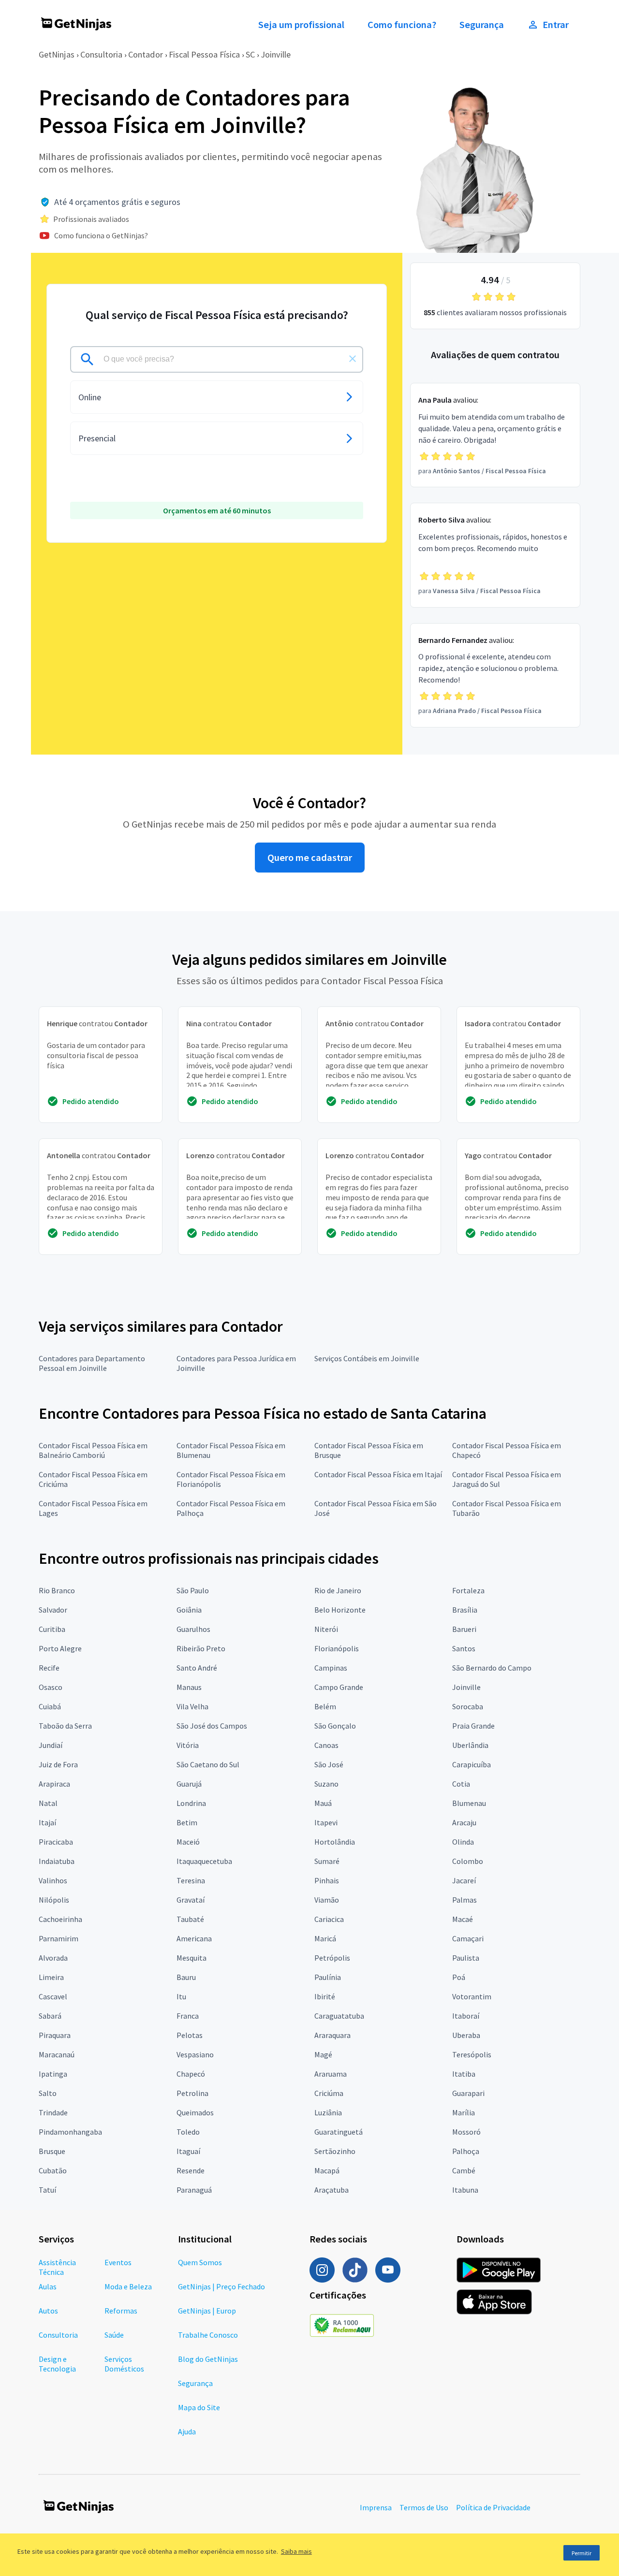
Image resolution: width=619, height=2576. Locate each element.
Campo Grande (339, 1687)
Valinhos (53, 1880)
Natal (48, 1803)
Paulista (466, 1958)
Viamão (327, 1900)
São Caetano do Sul (208, 1764)
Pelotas (190, 2035)
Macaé (463, 1919)
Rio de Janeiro (338, 1590)
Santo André (197, 1668)
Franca (188, 2016)
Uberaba (466, 2035)
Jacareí (464, 1880)
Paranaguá (194, 2190)
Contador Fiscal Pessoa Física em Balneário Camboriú (93, 1450)
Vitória (188, 1745)
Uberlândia (470, 1745)
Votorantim (472, 1996)
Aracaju (464, 1822)
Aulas (48, 2286)
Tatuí (47, 2190)
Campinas (331, 1668)
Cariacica (329, 1919)
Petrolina (192, 2093)
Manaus (189, 1687)
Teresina (191, 1880)
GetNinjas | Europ (207, 2311)
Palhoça (466, 2151)
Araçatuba (332, 2190)
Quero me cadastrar (310, 858)
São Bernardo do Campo (492, 1668)
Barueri (464, 1629)
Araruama (331, 2074)
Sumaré (327, 1861)
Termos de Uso (424, 2507)
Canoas (326, 1745)
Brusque (52, 2151)
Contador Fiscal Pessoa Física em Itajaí (378, 1474)
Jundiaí (51, 1745)
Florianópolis (337, 1648)
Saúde (114, 2335)
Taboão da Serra (65, 1726)
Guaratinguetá (339, 2132)
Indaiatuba (57, 1861)
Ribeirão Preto (201, 1648)
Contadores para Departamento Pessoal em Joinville (92, 1363)
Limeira (51, 1977)
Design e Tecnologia (57, 2364)
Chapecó (191, 2074)
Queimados (195, 2112)
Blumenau (469, 1803)
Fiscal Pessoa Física (204, 54)
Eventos (118, 2262)
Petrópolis (332, 1958)
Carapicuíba (472, 1764)
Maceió (188, 1842)
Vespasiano (195, 2054)
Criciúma (329, 2093)
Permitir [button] (582, 2553)
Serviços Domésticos (124, 2364)
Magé (323, 2054)
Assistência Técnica (57, 2267)
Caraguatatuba (339, 2016)
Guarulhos (193, 1629)
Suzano (326, 1784)
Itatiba (464, 2074)
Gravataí (191, 1900)
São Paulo (193, 1590)
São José (329, 1764)
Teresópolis (472, 2054)
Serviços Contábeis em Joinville (367, 1358)
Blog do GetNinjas (208, 2359)
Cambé (464, 2170)
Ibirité (325, 1996)
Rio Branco (57, 1590)
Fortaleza (468, 1590)
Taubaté (190, 1919)
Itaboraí (466, 2016)
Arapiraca (54, 1784)
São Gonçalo (335, 1726)
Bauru (186, 1977)
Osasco (51, 1687)
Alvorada (53, 1958)
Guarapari (468, 2093)
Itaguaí (188, 2151)
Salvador (53, 1610)
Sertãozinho (335, 2151)
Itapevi (326, 1822)
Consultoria (101, 54)
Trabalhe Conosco (208, 2335)
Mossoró (466, 2132)
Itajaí (47, 1822)
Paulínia (328, 1977)
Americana (194, 1938)
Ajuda (187, 2431)
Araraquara (332, 2035)
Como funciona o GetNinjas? (101, 235)
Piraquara (55, 2035)
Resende (191, 2170)
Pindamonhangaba (70, 2132)
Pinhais (327, 1880)
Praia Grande (473, 1726)
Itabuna (465, 2190)
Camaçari (468, 1938)
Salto (48, 2093)
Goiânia (189, 1610)
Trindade (53, 2112)
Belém (325, 1706)
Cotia (461, 1784)
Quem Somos (200, 2262)
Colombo (468, 1861)
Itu (181, 1996)
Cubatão (53, 2170)
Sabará (50, 2016)
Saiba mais (296, 2551)
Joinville (276, 54)
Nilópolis (54, 1900)
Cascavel (53, 1996)
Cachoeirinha (60, 1919)
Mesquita (192, 1958)
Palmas (464, 1900)
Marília (464, 2112)
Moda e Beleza (128, 2286)
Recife (49, 1668)
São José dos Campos (212, 1726)
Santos (464, 1648)
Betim (187, 1822)
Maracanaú (57, 2054)
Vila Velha (192, 1706)
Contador (146, 54)
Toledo (188, 2132)
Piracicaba (56, 1842)
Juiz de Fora (58, 1764)
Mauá (323, 1803)
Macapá (327, 2170)
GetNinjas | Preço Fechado (221, 2286)
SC (250, 54)
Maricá (325, 1938)
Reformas (121, 2311)
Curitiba (52, 1629)
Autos (48, 2311)
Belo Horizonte (340, 1610)
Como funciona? (402, 25)
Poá (459, 1977)
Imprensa (376, 2507)
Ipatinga (53, 2074)
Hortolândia (335, 1842)
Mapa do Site (199, 2407)
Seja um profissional (301, 25)
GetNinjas (57, 54)
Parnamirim (59, 1938)
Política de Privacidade (493, 2507)
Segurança (482, 25)
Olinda (463, 1842)
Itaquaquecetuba (204, 1861)
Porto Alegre (60, 1648)
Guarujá (189, 1784)
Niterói (326, 1629)
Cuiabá (50, 1706)
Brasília (465, 1610)
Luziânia (328, 2112)
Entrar (556, 25)
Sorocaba (468, 1706)
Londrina (191, 1803)
